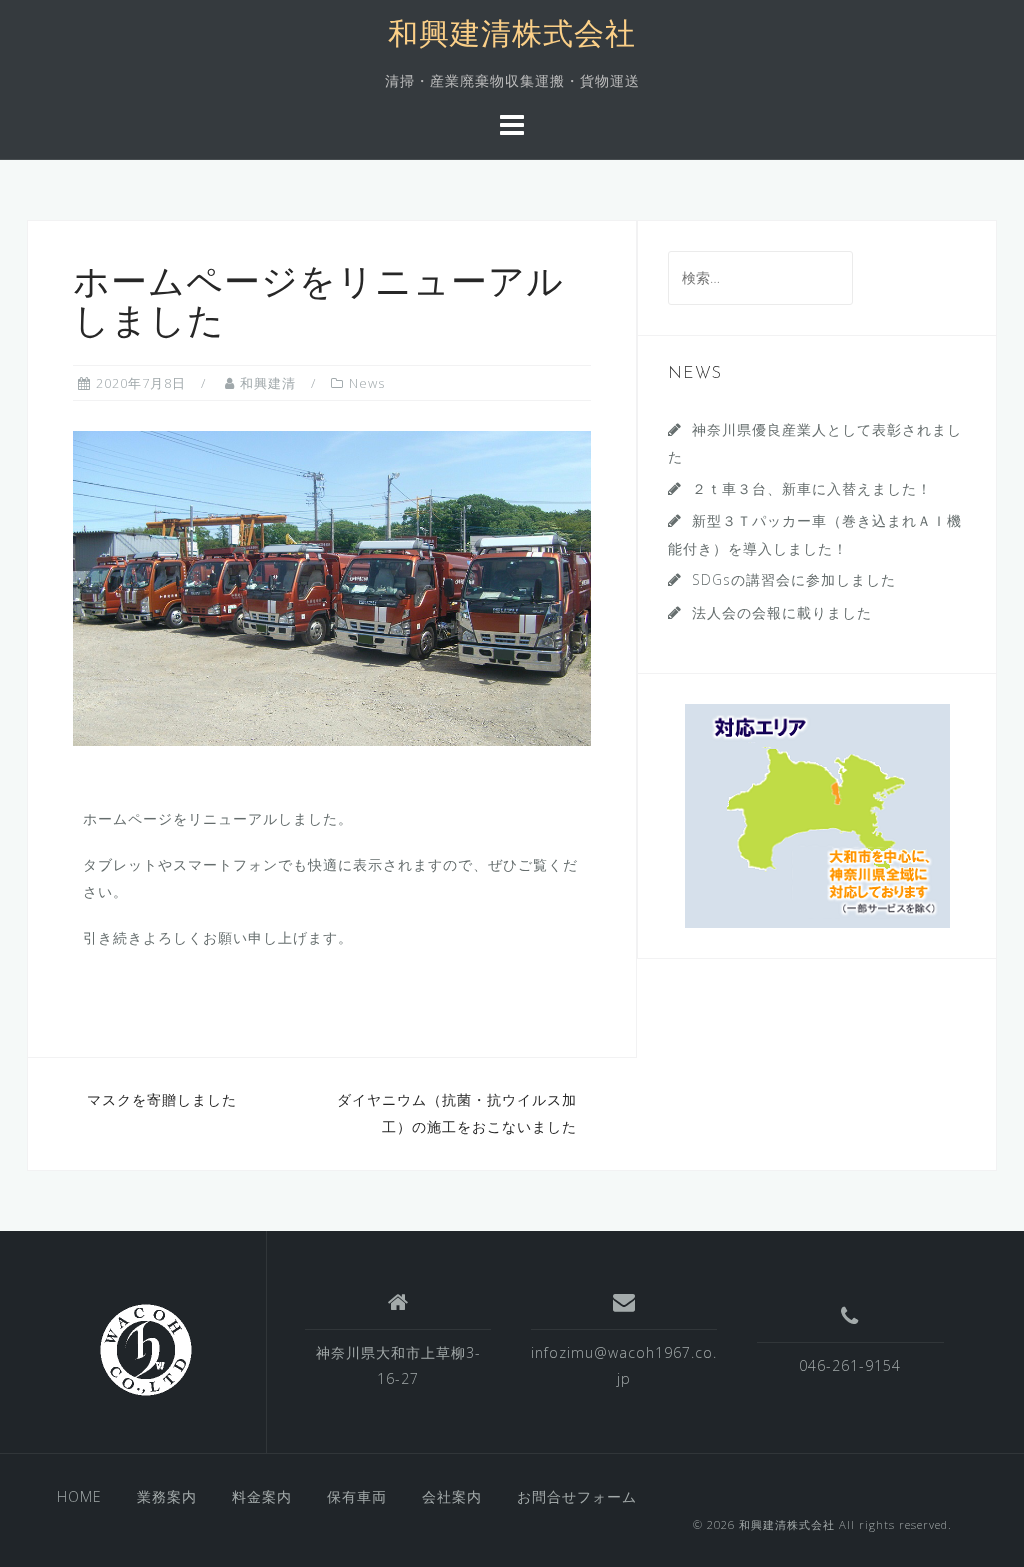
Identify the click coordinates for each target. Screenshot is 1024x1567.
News (367, 383)
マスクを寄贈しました (162, 1099)
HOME (79, 1496)
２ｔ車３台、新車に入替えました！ (812, 488)
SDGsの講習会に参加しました (794, 579)
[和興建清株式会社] (146, 1350)
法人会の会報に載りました (782, 612)
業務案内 (167, 1496)
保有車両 (357, 1496)
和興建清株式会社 (512, 36)
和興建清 (268, 383)
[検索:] (760, 277)
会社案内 (452, 1496)
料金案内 (262, 1496)
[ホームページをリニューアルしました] (332, 586)
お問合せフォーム (577, 1496)
